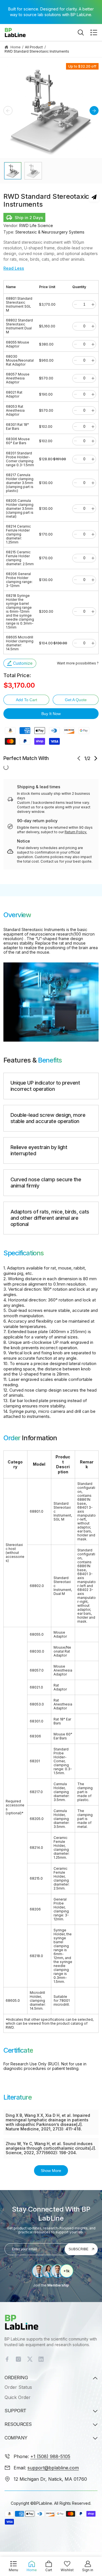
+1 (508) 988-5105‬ (50, 2456)
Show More (51, 2171)
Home (16, 47)
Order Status (18, 2387)
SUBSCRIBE (78, 2249)
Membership (58, 2285)
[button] (94, 33)
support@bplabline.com (53, 2468)
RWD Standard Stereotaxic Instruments (37, 51)
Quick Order (18, 2397)
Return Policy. (76, 832)
